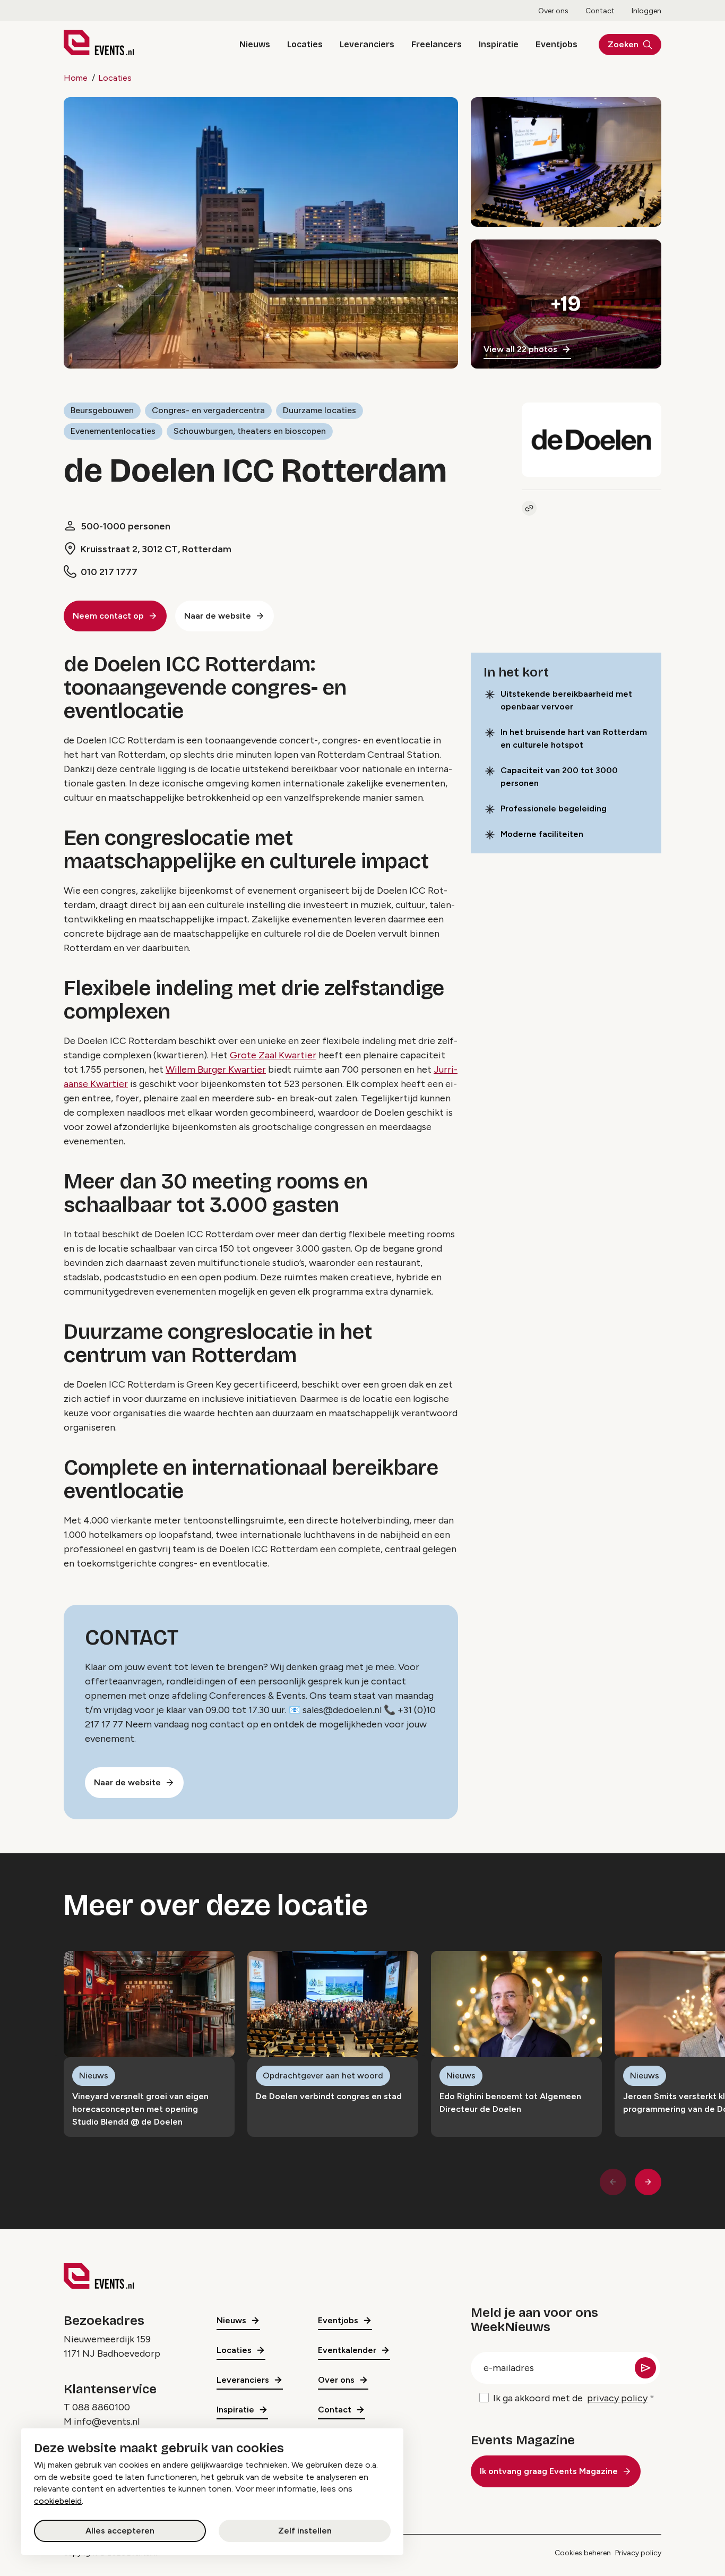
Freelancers (437, 44)
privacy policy (617, 2398)
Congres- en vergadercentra (208, 410)
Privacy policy (638, 2553)
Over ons (553, 11)
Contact (600, 11)
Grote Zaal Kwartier (273, 1055)
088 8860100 (101, 2407)
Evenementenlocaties (113, 431)
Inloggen (646, 11)
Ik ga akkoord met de (570, 2398)
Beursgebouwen (102, 410)
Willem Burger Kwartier (216, 1069)
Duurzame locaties (320, 410)
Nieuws (255, 44)
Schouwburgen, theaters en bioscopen (250, 431)
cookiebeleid (58, 2501)
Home (76, 78)
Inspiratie (499, 44)
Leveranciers (367, 44)
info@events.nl (107, 2421)
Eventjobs (556, 44)
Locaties (305, 44)
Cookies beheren (583, 2553)
